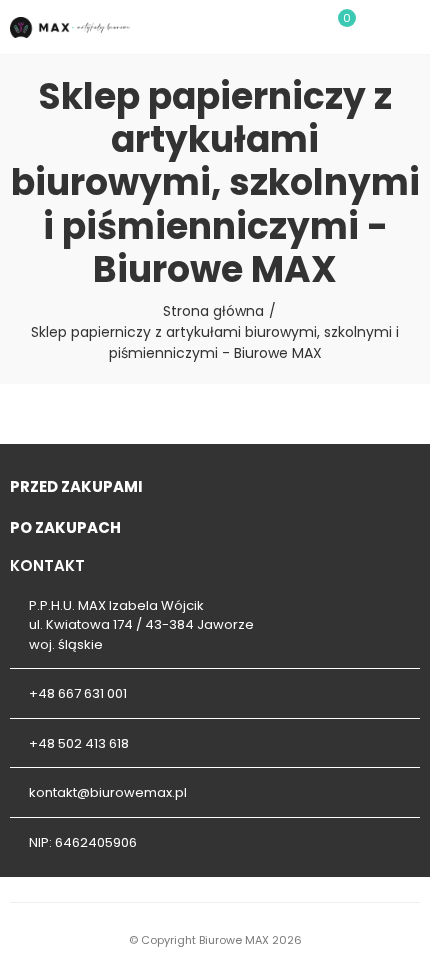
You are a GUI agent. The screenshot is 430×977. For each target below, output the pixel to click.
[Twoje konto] (376, 27)
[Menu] (410, 27)
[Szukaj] (304, 27)
